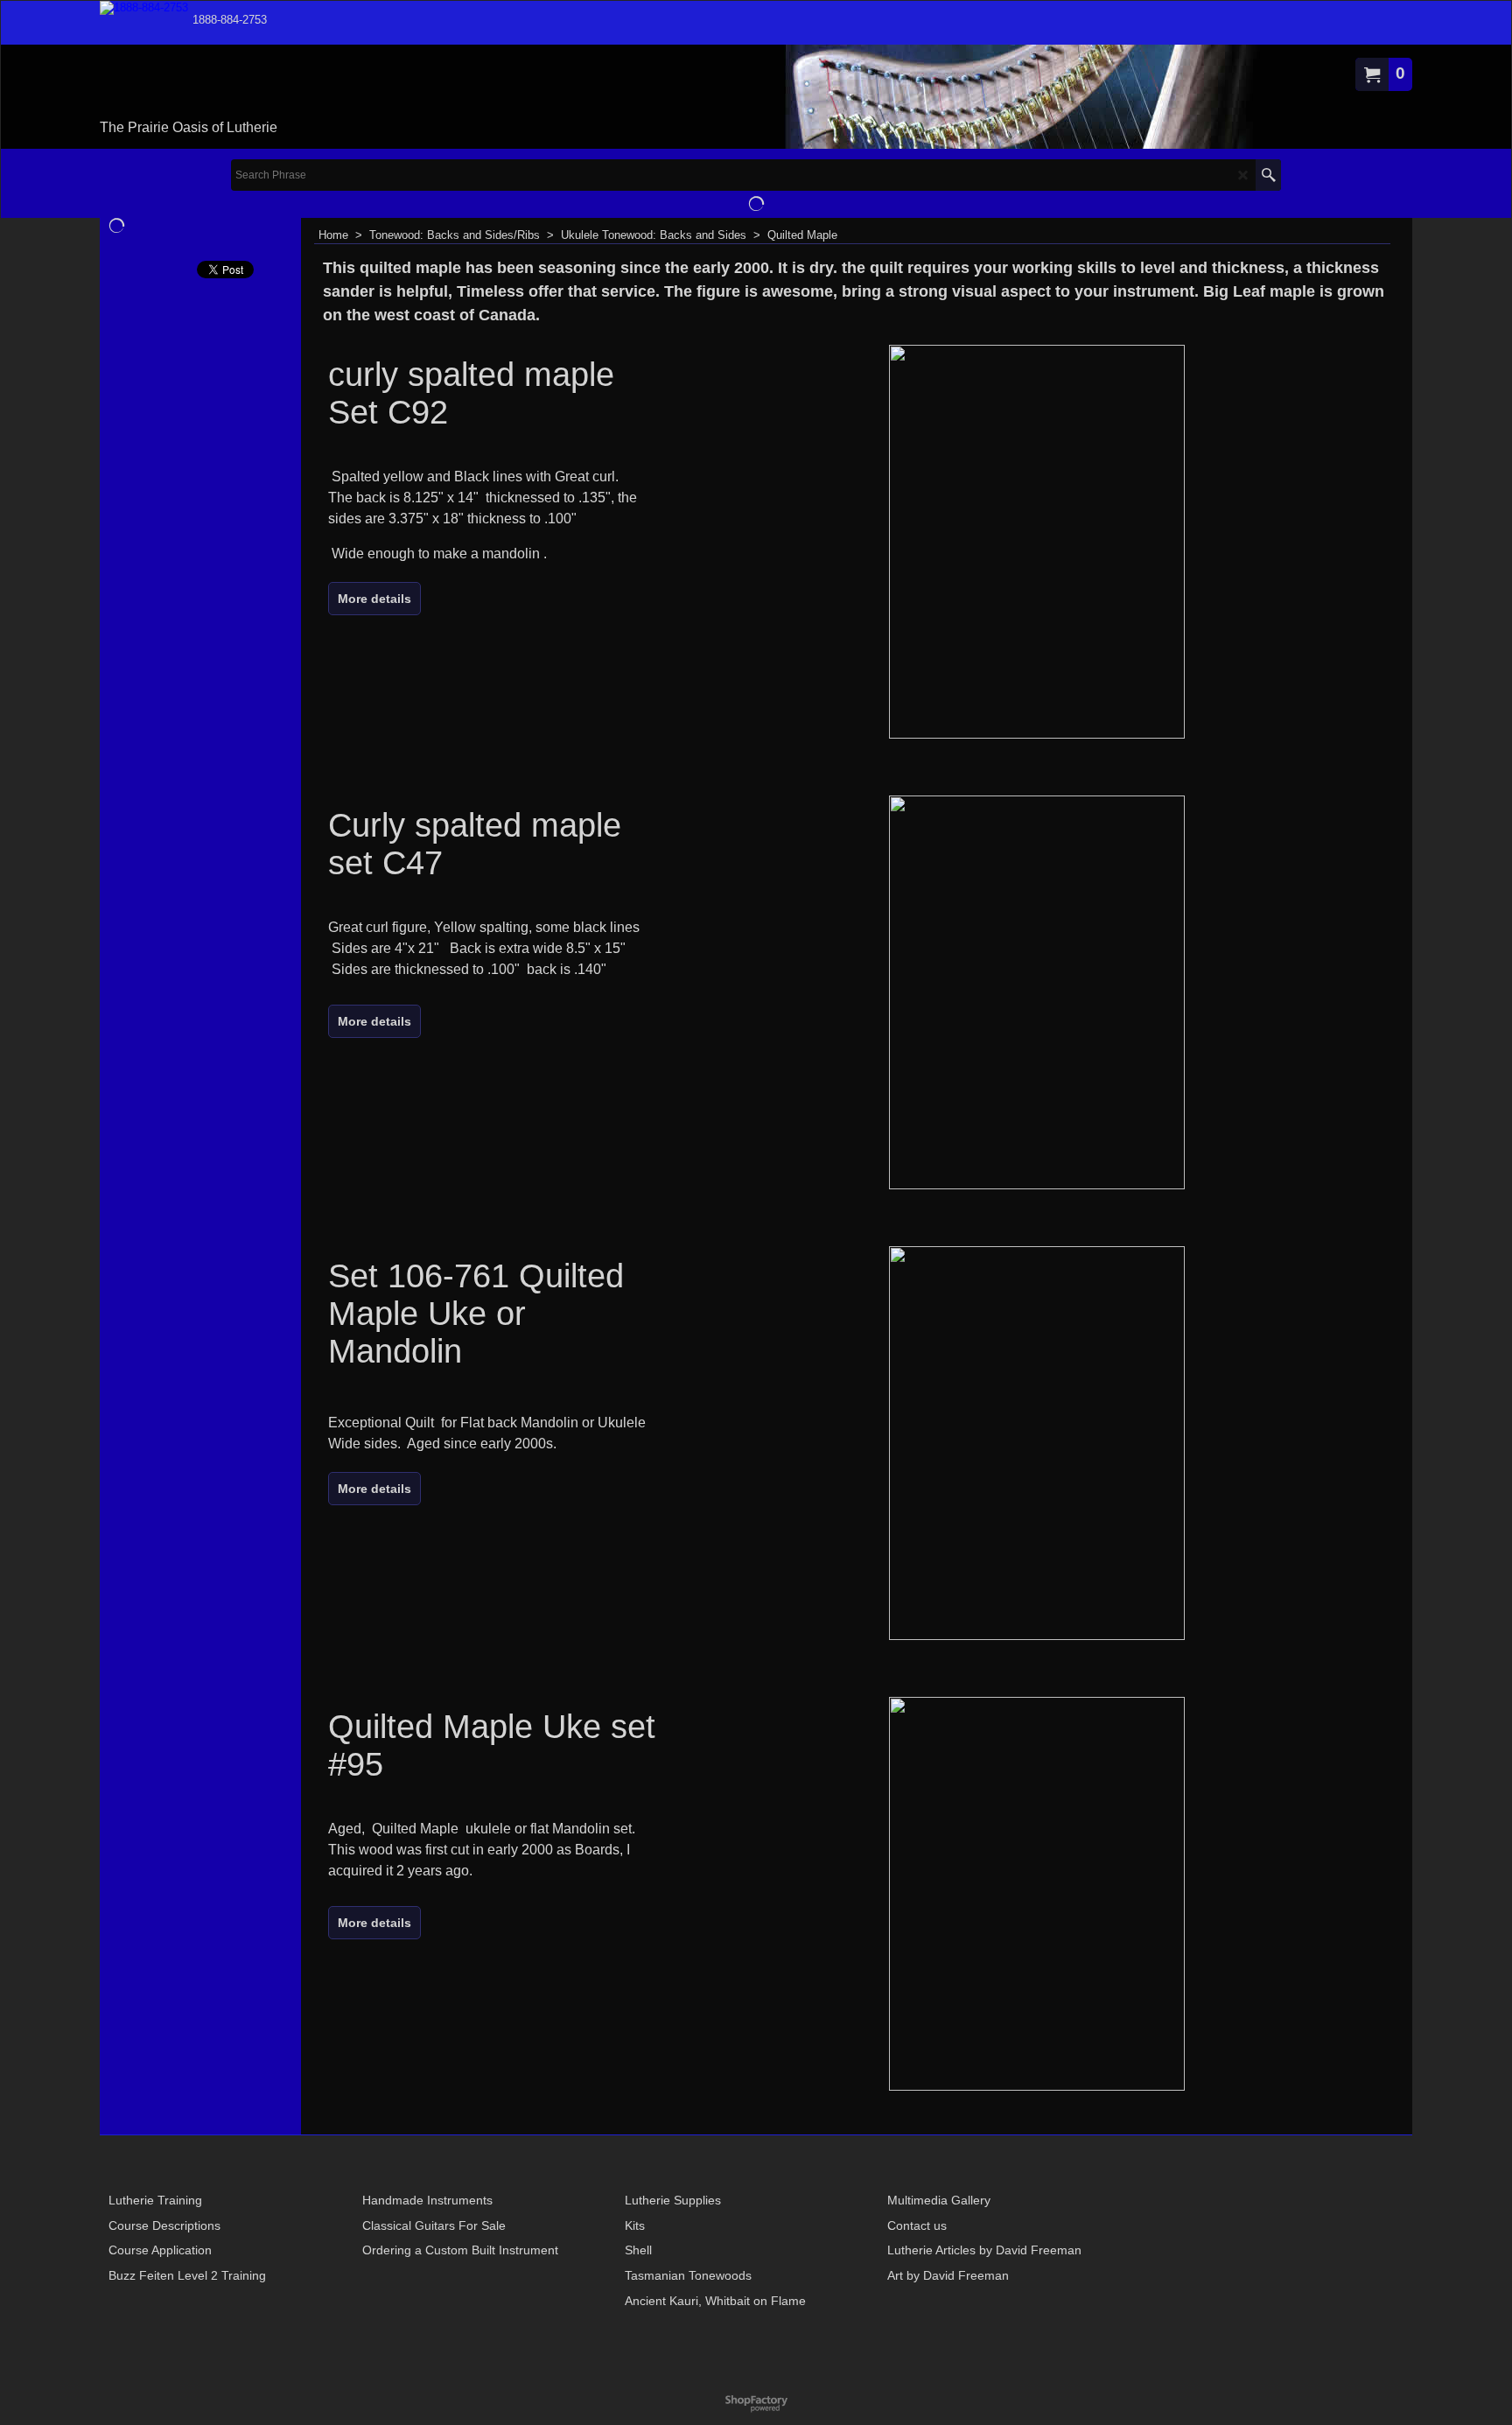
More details (374, 599)
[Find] (1268, 175)
